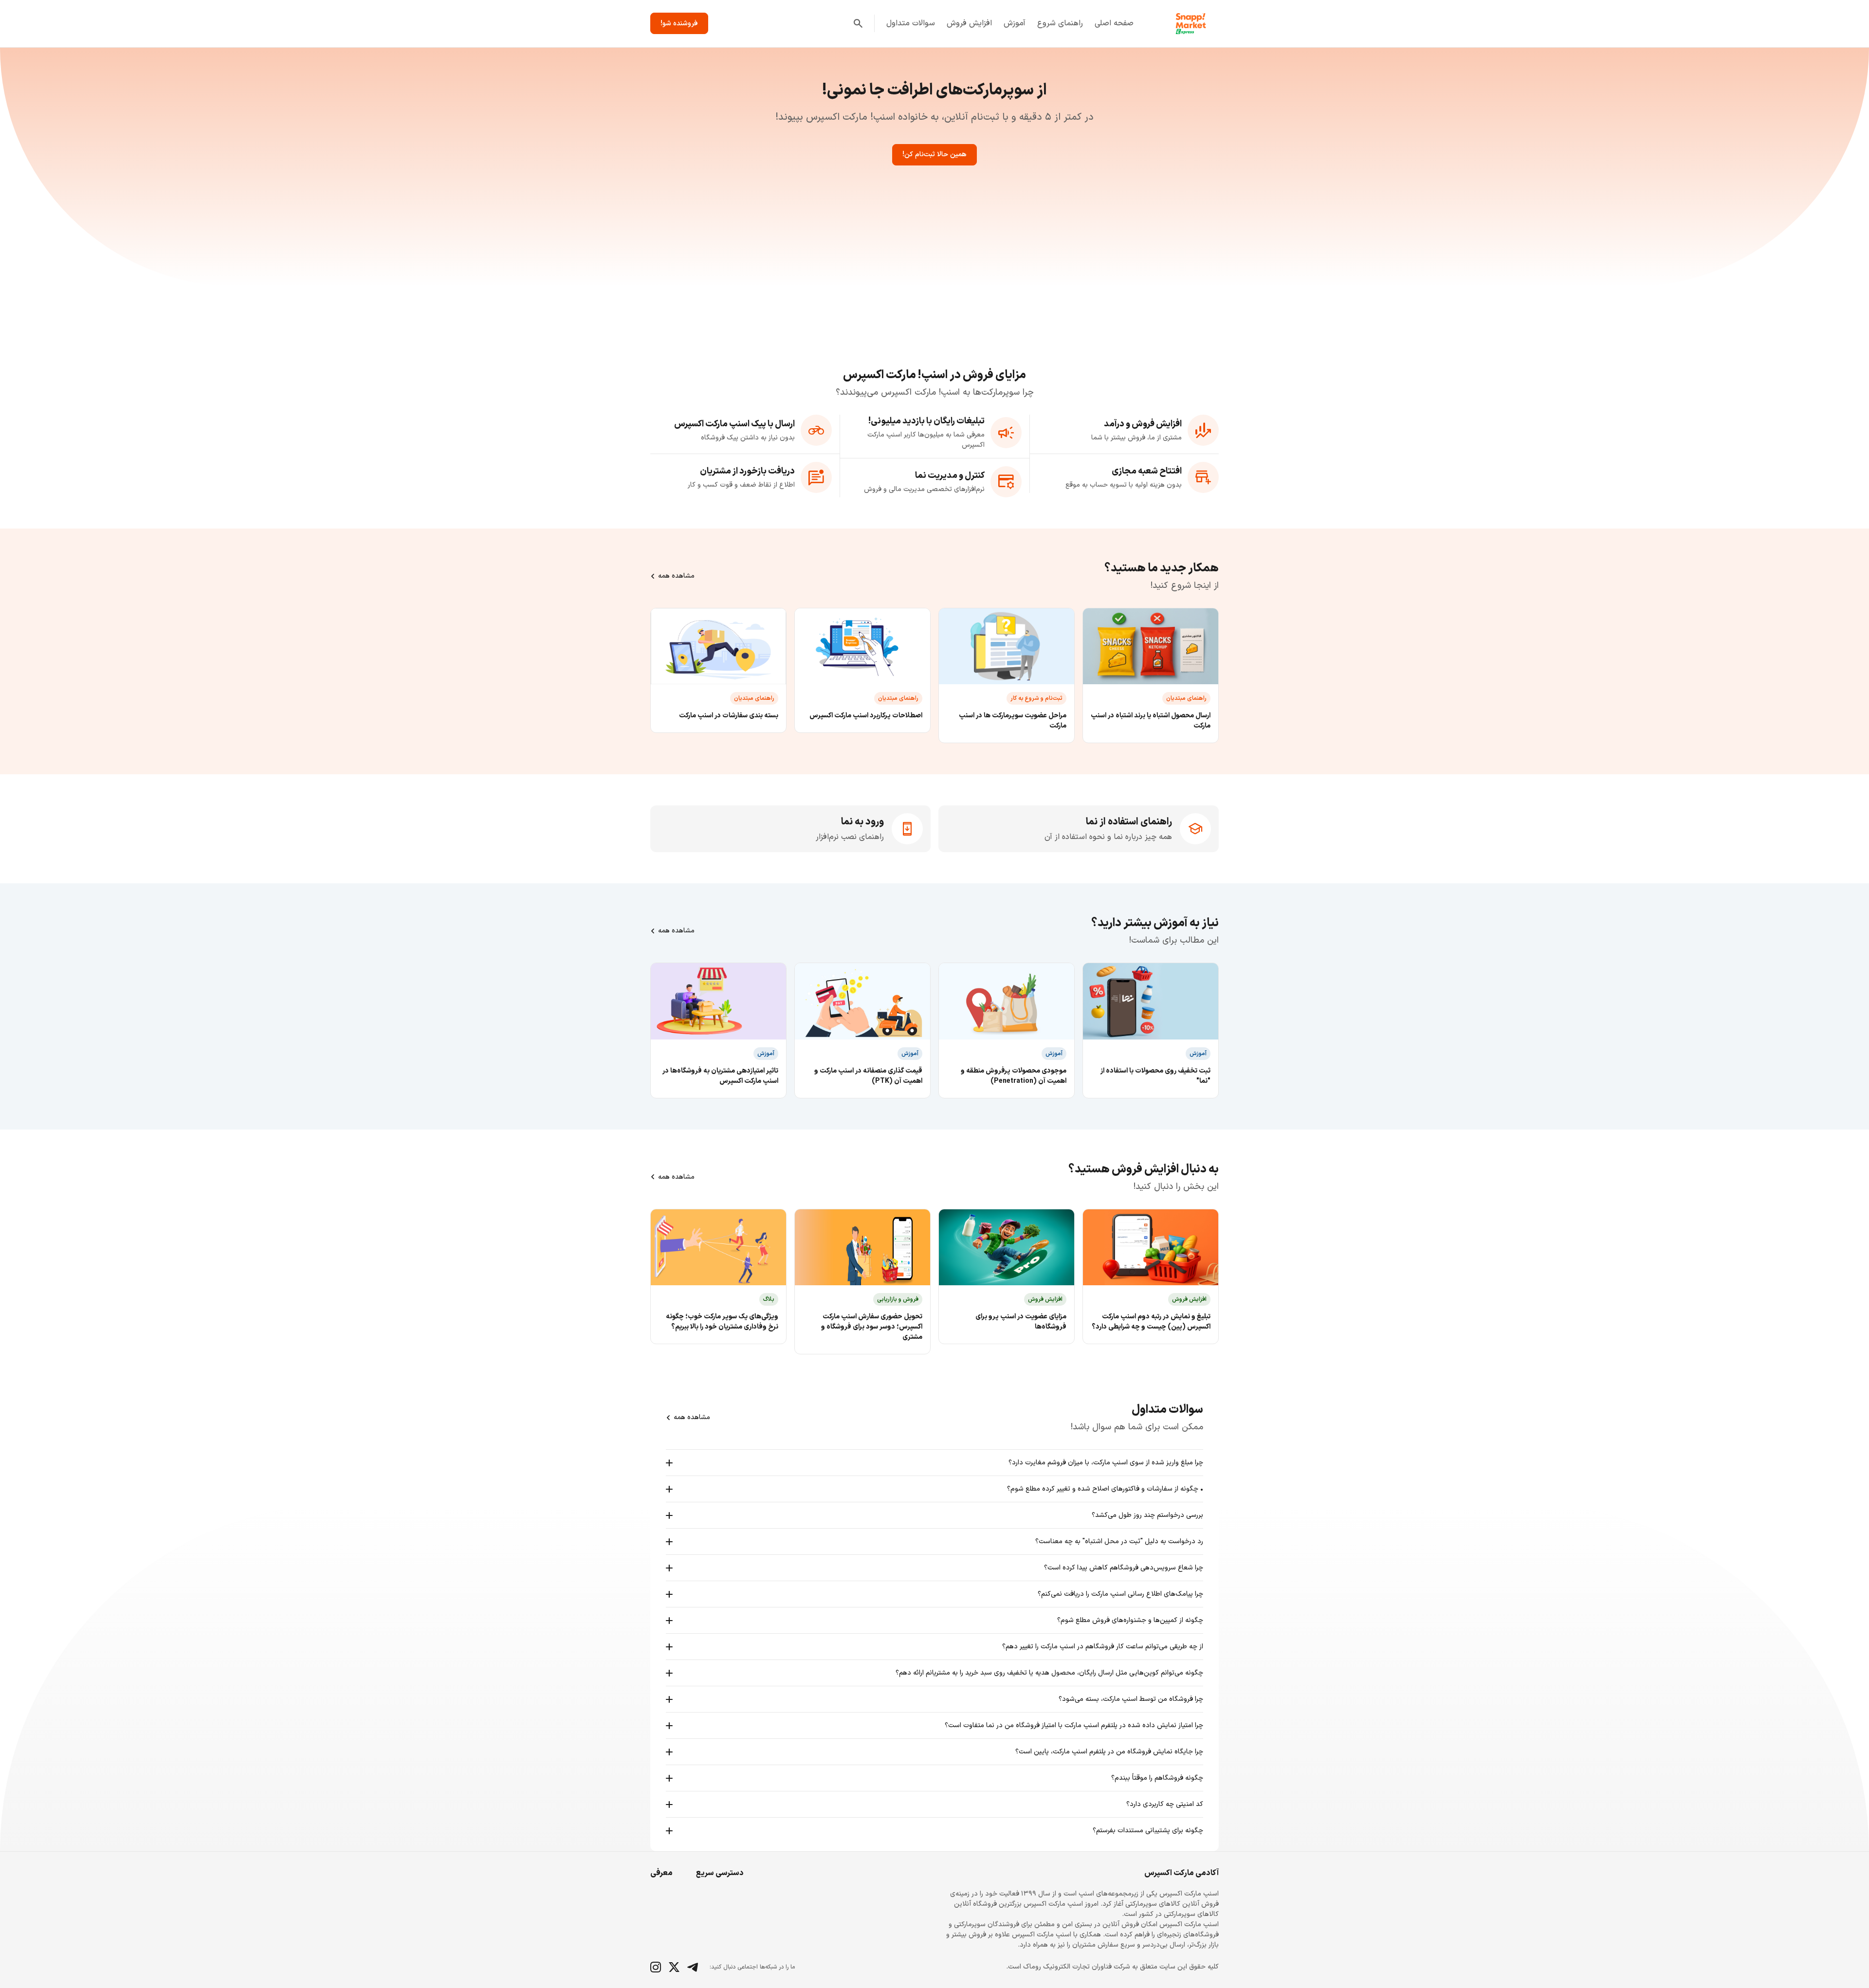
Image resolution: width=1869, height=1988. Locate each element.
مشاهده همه (676, 576)
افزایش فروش (969, 23)
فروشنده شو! (679, 24)
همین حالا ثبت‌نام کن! (934, 155)
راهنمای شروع (1060, 23)
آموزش (1015, 23)
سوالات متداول (911, 23)
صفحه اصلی (1114, 23)
